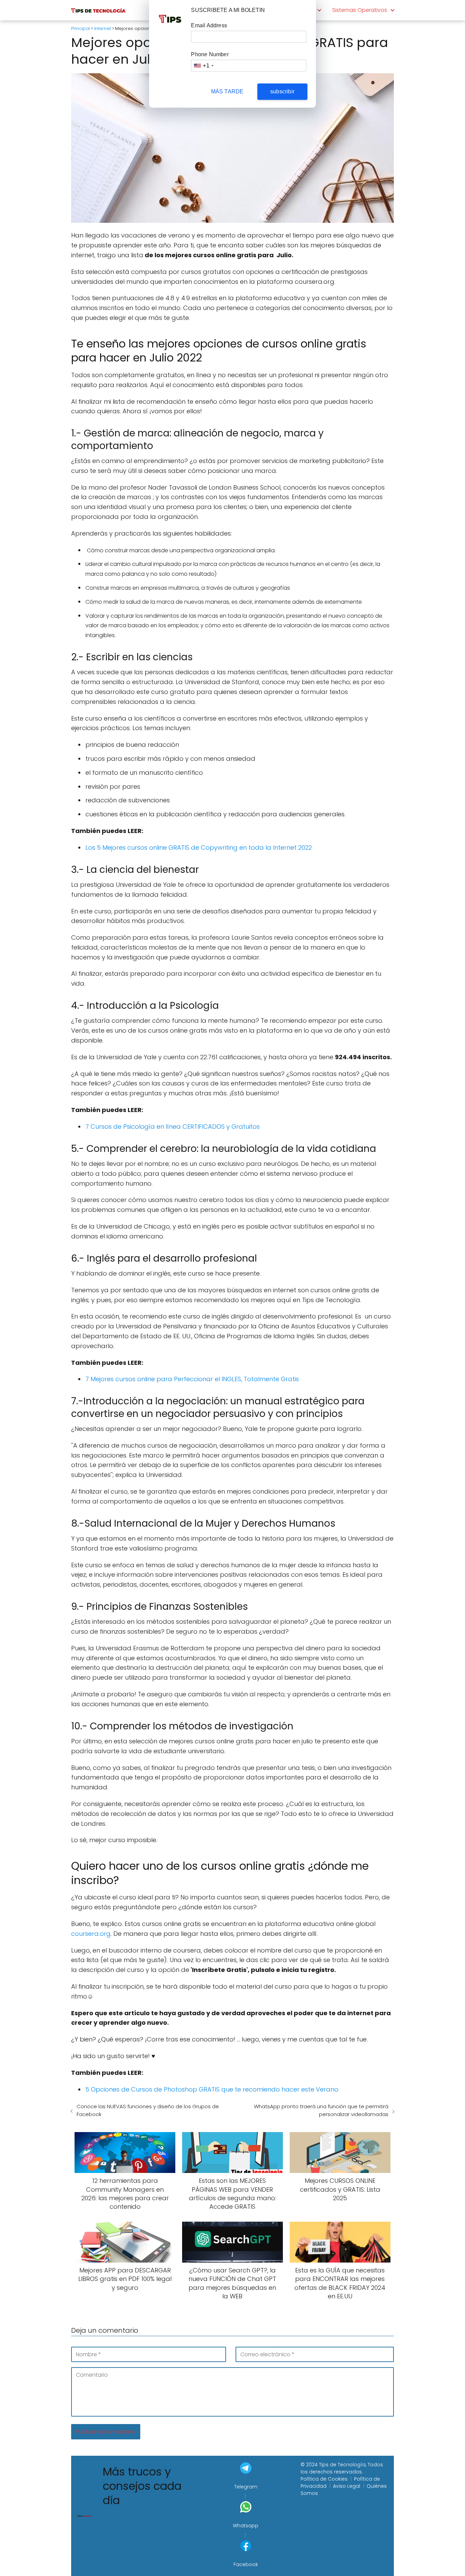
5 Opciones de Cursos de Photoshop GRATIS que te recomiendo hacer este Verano (212, 2089)
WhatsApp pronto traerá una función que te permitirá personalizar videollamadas (321, 2110)
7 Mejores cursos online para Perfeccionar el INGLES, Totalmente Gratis (192, 1379)
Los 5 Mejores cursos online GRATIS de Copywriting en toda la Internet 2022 (199, 847)
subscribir (282, 91)
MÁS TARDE (227, 91)
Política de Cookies (324, 2479)
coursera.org (91, 1934)
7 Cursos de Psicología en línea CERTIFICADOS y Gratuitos (173, 1127)
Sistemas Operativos (360, 10)
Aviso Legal (347, 2486)
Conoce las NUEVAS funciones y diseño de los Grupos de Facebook (148, 2110)
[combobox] (203, 66)
